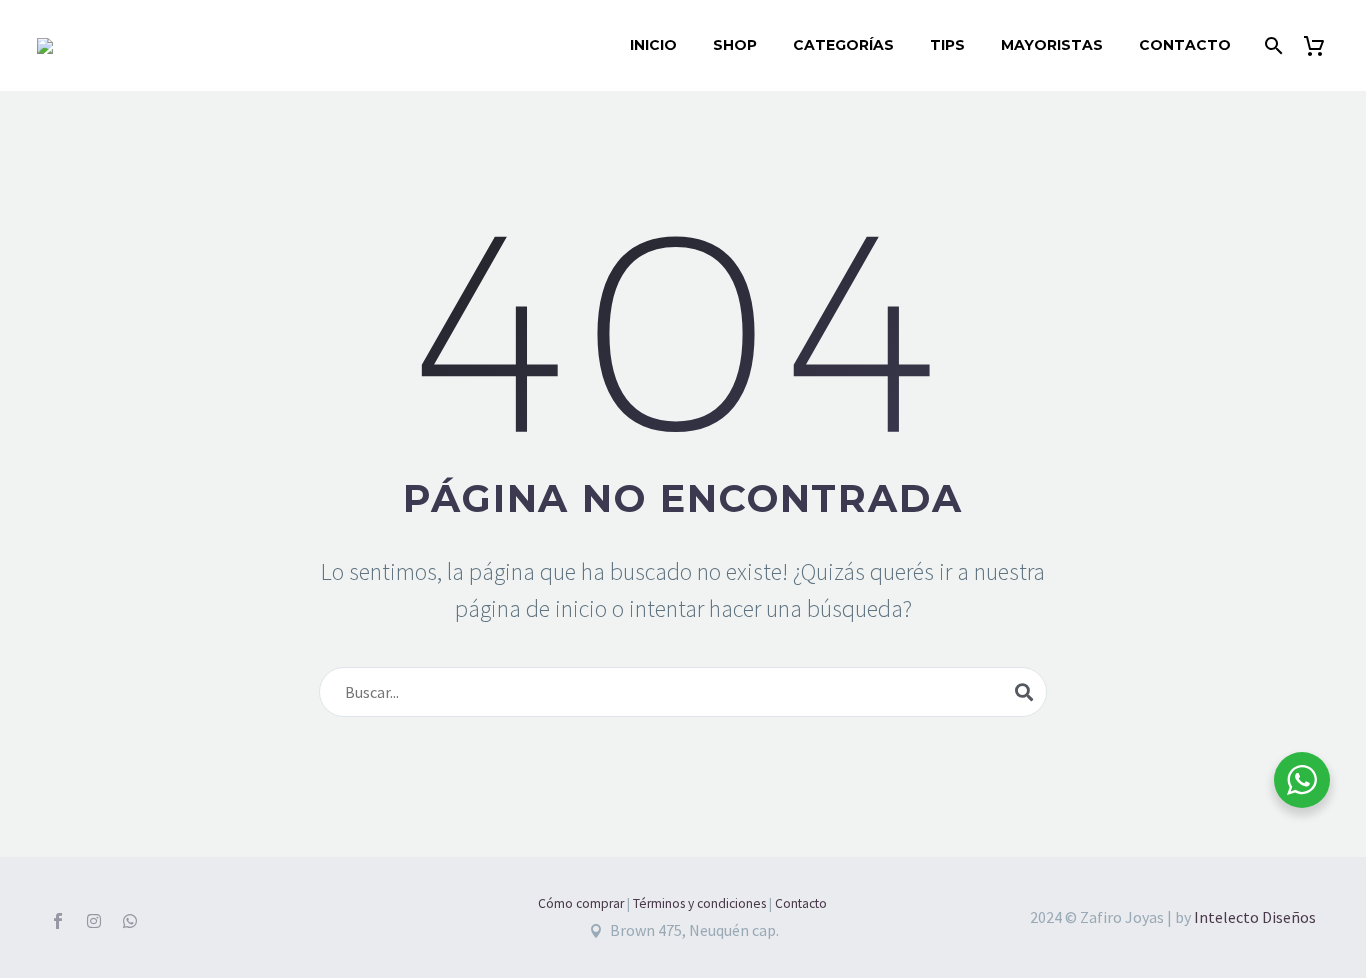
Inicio (653, 45)
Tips (947, 45)
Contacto (1185, 45)
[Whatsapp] (130, 921)
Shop (735, 45)
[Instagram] (94, 921)
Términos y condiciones (699, 903)
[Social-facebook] (58, 921)
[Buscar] (1271, 45)
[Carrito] (1321, 45)
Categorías (843, 45)
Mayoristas (1052, 45)
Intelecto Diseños (1255, 917)
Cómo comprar (581, 903)
